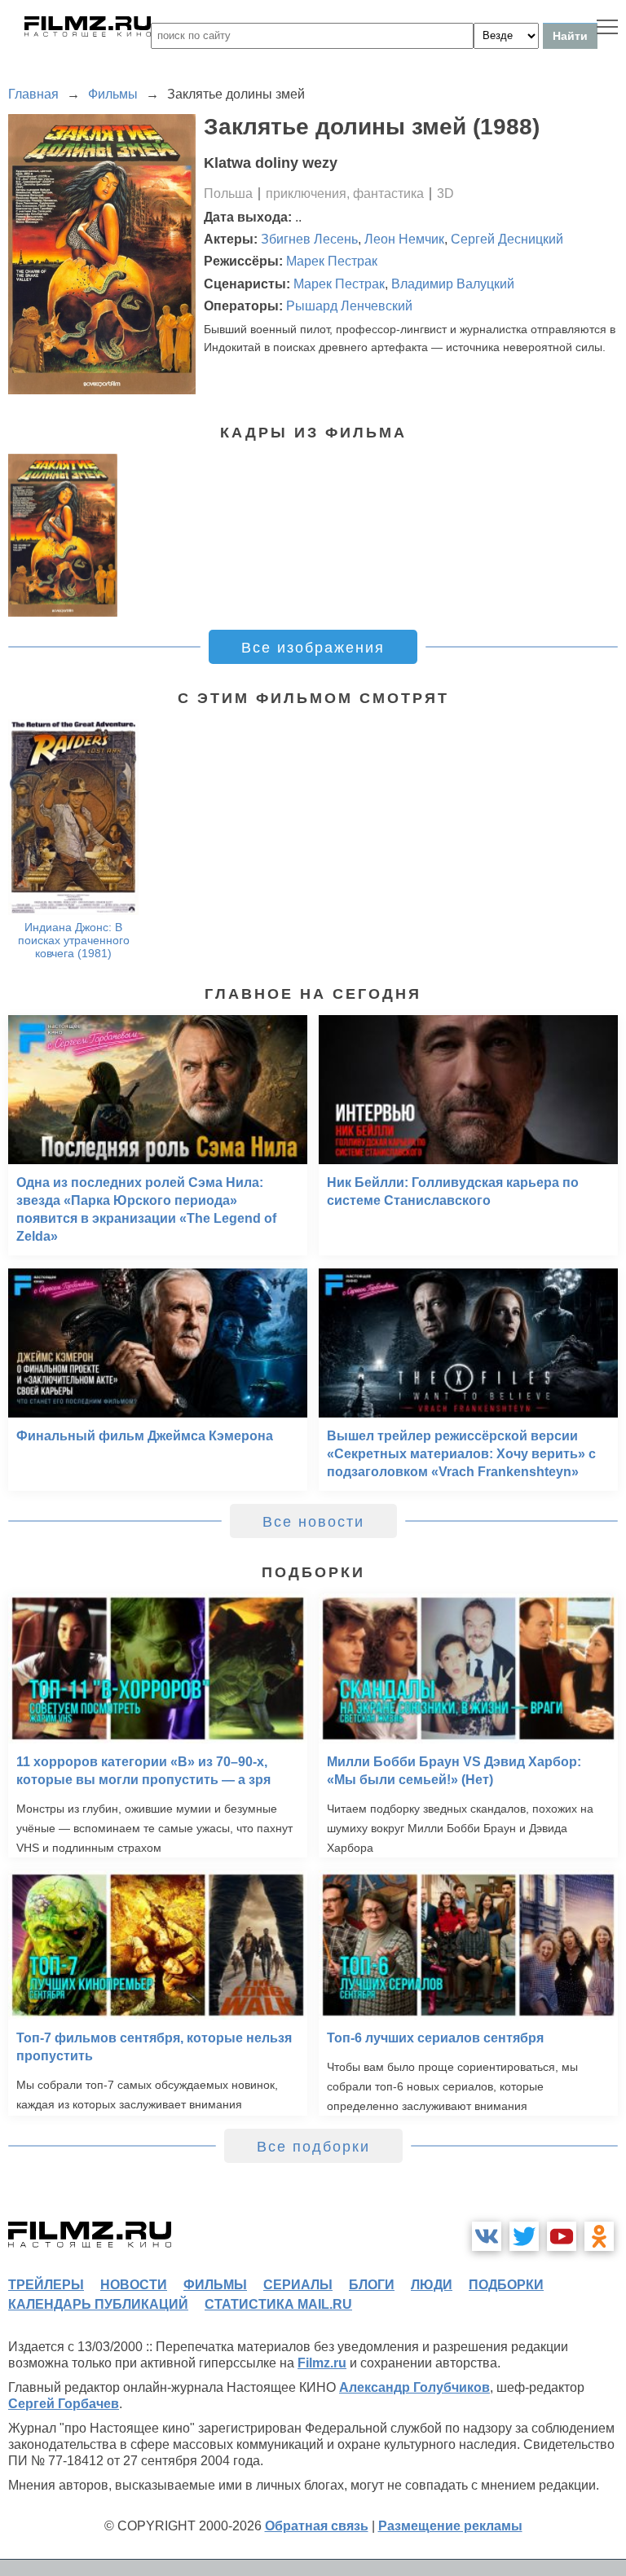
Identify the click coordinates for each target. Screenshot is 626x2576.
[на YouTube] (562, 2236)
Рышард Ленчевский (349, 306)
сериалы (298, 2285)
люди (432, 2285)
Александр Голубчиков (414, 2387)
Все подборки (313, 2147)
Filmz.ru (322, 2363)
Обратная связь (317, 2526)
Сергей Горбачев (64, 2404)
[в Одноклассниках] (599, 2236)
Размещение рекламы (450, 2526)
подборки (506, 2285)
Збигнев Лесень (309, 239)
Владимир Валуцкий (453, 284)
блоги (372, 2285)
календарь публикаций (98, 2304)
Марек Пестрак (332, 261)
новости (134, 2285)
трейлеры (46, 2285)
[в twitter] (524, 2236)
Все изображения (313, 648)
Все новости (313, 1522)
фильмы (215, 2285)
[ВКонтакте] (487, 2236)
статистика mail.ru (278, 2304)
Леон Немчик (404, 239)
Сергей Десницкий (507, 239)
